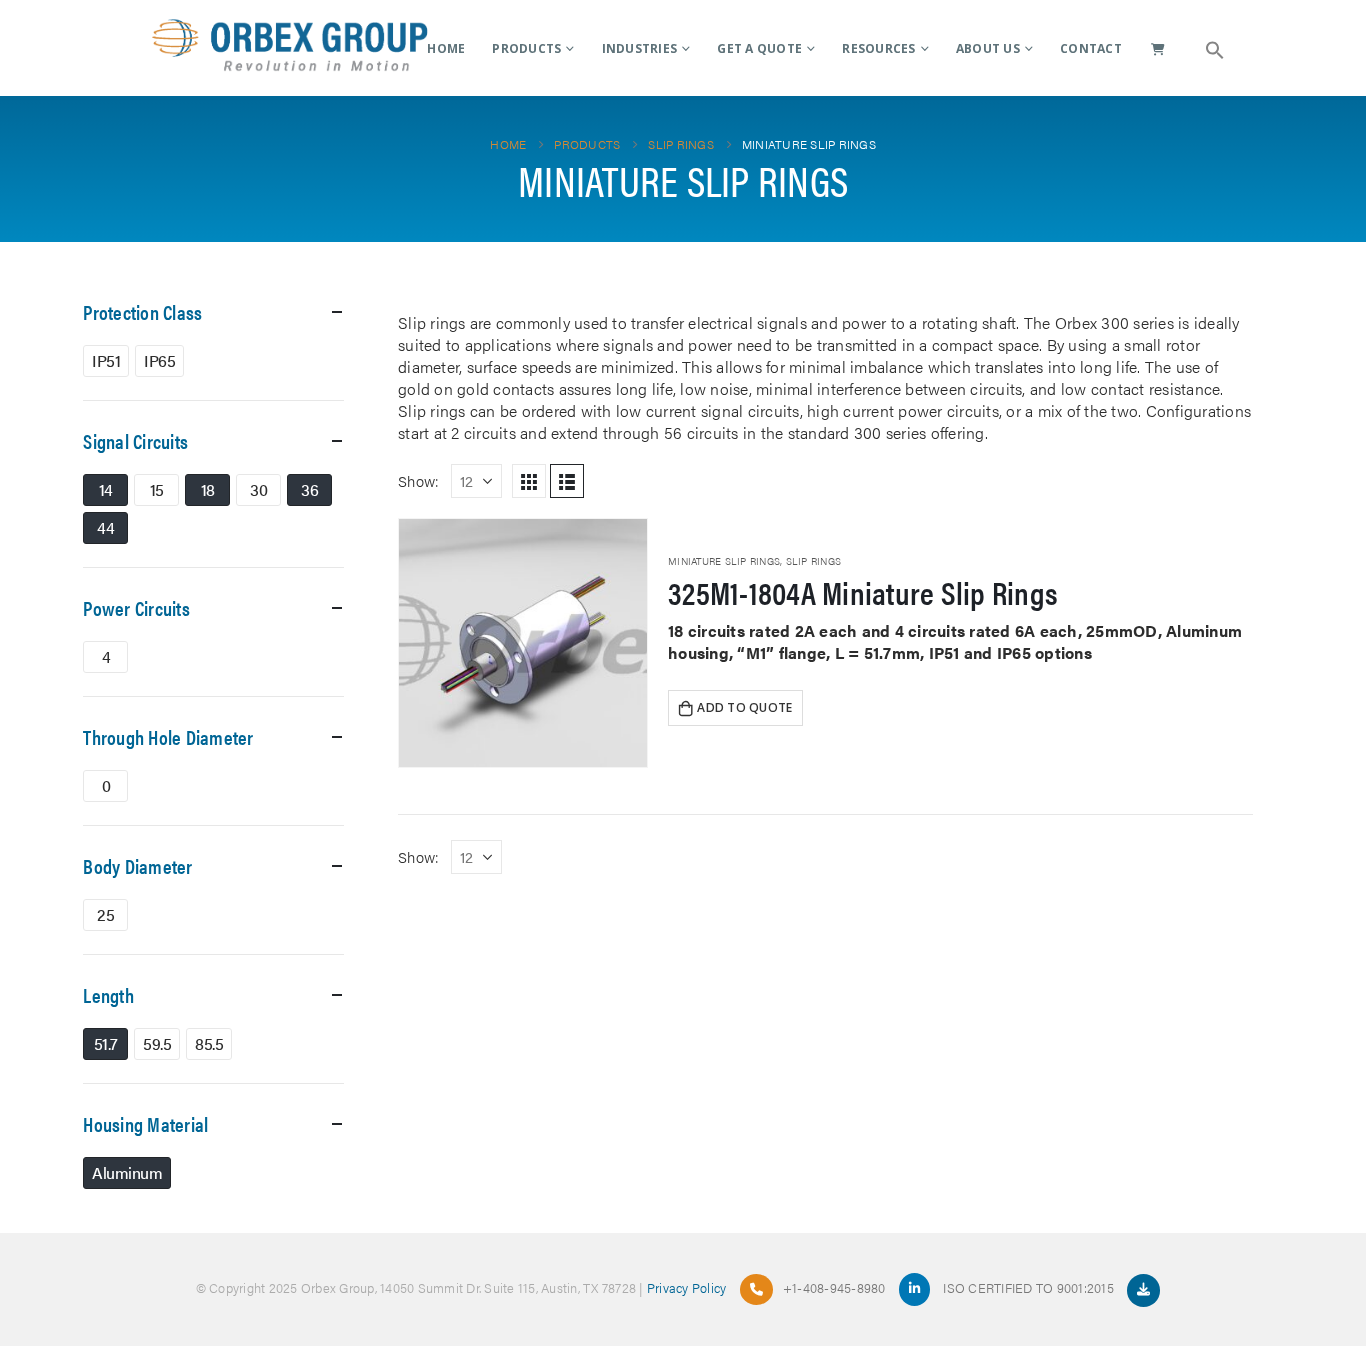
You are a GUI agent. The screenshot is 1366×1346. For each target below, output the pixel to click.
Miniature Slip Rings (724, 561)
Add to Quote (744, 707)
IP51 (106, 360)
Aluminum (127, 1172)
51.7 (106, 1043)
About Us (988, 48)
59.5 (157, 1043)
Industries (640, 48)
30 (258, 489)
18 (208, 489)
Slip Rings (814, 561)
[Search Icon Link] (1215, 48)
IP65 (159, 360)
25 (105, 914)
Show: (418, 480)
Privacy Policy (687, 1287)
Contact (1091, 48)
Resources (878, 48)
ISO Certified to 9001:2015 (1030, 1287)
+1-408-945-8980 (834, 1287)
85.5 (209, 1043)
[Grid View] (529, 481)
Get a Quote (759, 48)
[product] (523, 643)
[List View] (567, 481)
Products (526, 48)
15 (157, 489)
